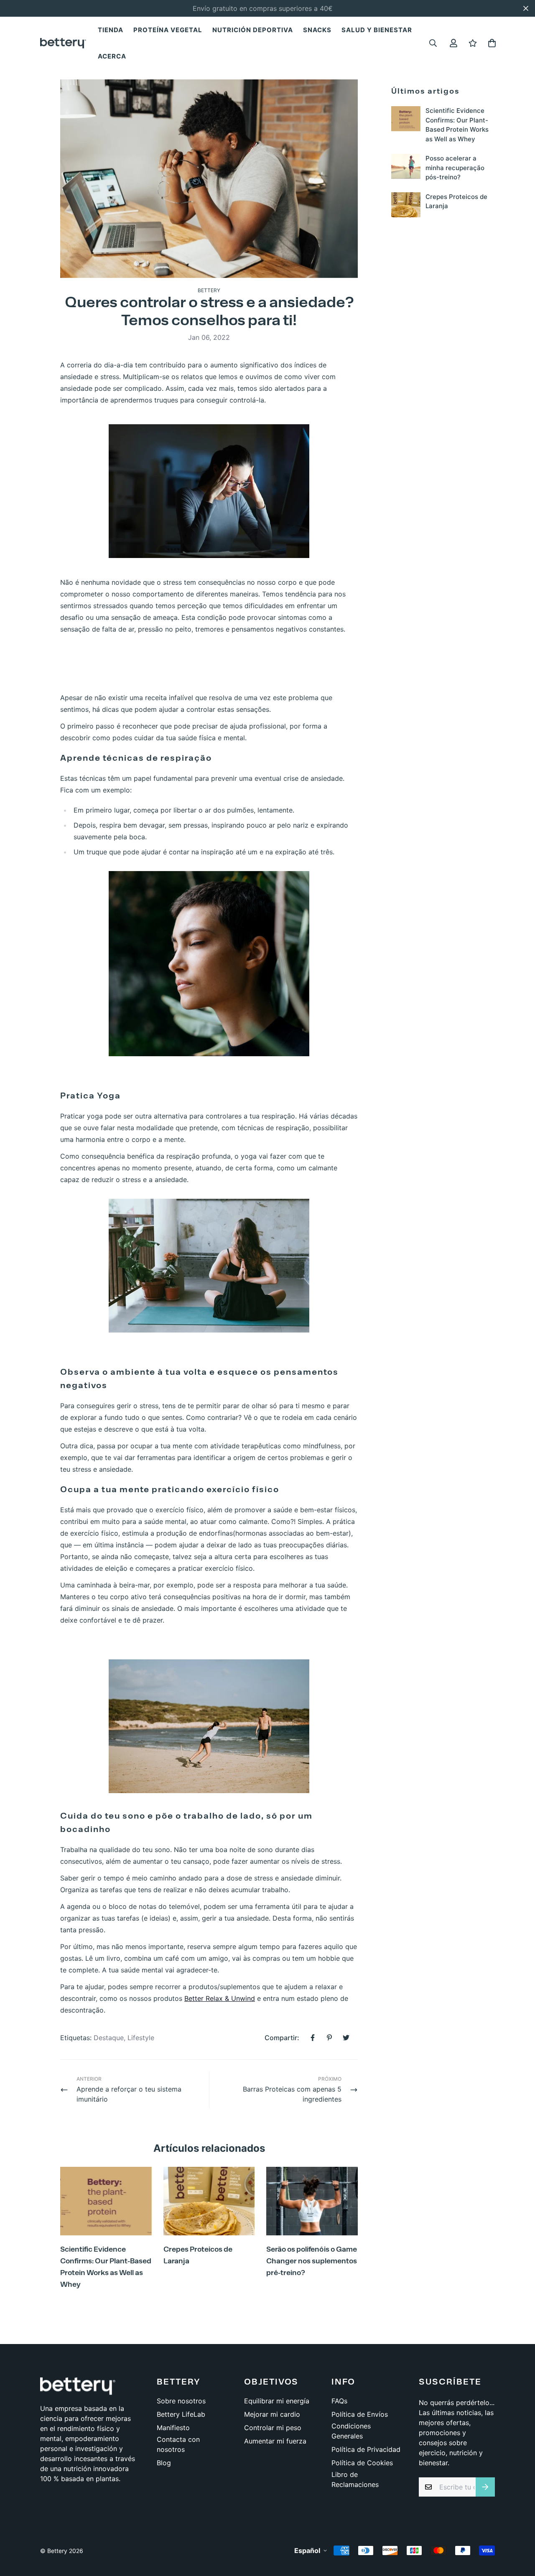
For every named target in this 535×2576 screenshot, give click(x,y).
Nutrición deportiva (253, 30)
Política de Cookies (362, 2463)
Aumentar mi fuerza (275, 2441)
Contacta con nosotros (178, 2444)
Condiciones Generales (351, 2431)
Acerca (112, 56)
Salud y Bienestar (377, 30)
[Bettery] (63, 43)
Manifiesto (173, 2428)
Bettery (209, 290)
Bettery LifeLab (181, 2414)
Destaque (109, 2038)
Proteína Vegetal (168, 30)
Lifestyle (141, 2038)
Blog (164, 2463)
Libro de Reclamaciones (355, 2479)
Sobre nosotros (181, 2401)
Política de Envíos (360, 2414)
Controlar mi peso (273, 2428)
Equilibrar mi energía (277, 2401)
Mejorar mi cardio (272, 2414)
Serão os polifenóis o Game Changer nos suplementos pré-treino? (312, 2261)
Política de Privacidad (366, 2449)
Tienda (111, 30)
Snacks (317, 30)
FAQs (339, 2401)
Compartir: (282, 2038)
